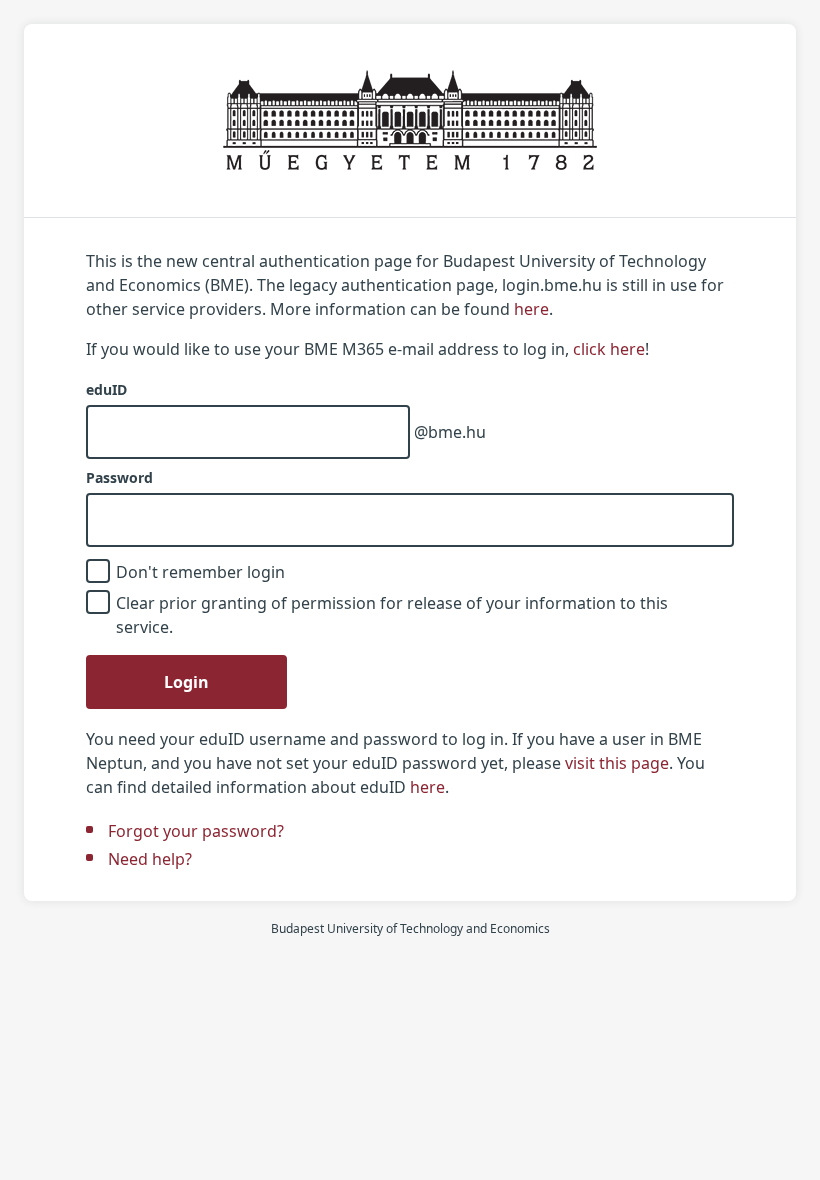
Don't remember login (200, 572)
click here (609, 349)
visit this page (617, 763)
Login (186, 682)
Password (119, 478)
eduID (106, 390)
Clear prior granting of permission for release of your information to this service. (392, 615)
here (531, 309)
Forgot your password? (196, 831)
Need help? (150, 859)
